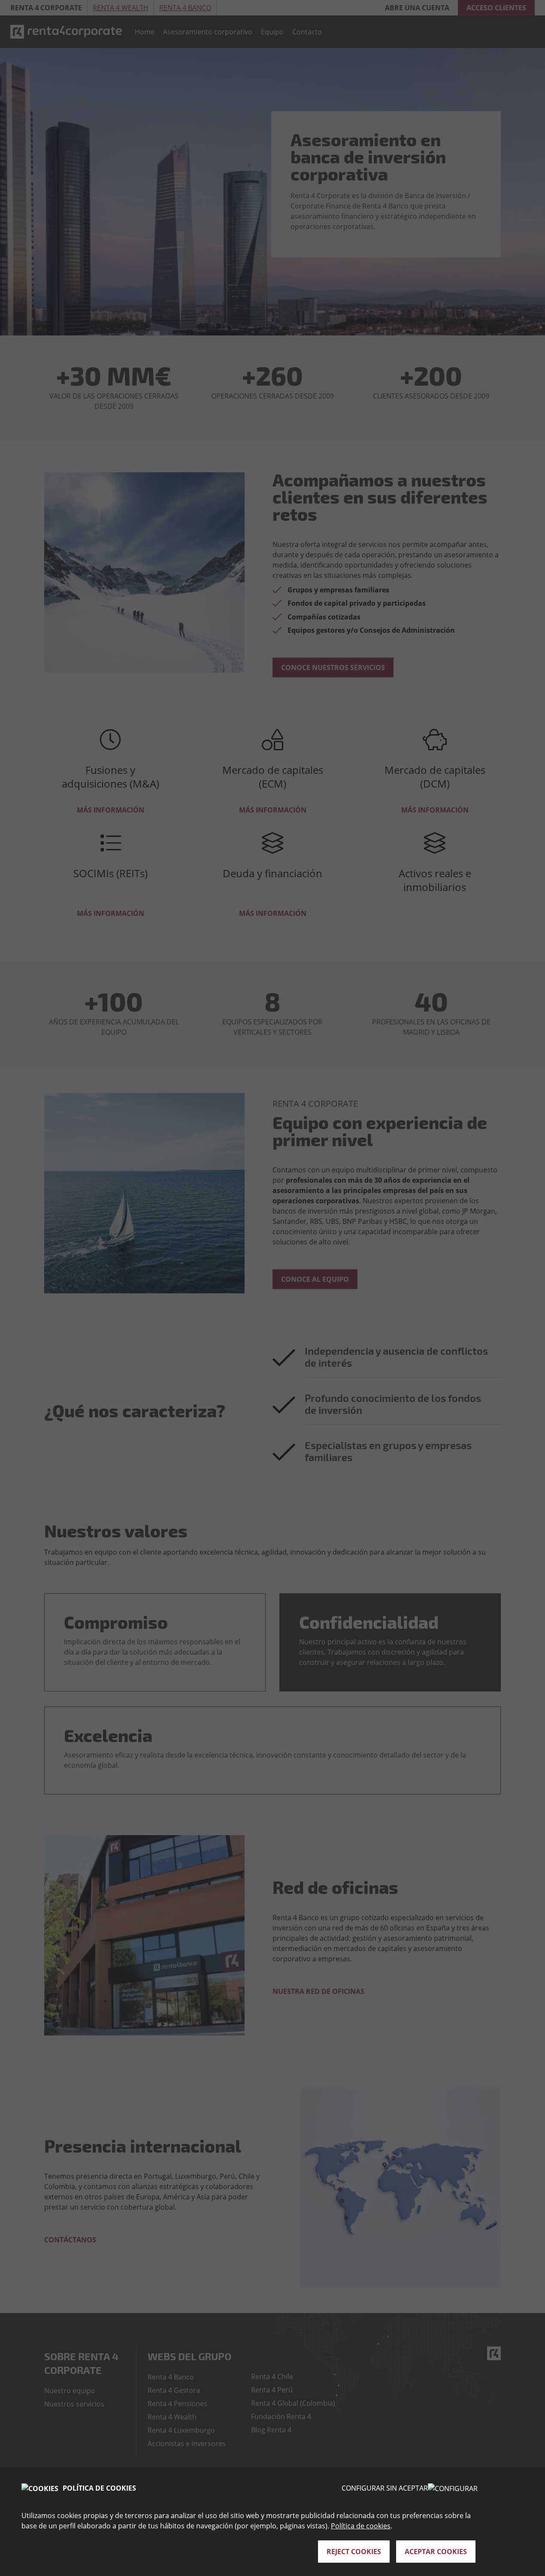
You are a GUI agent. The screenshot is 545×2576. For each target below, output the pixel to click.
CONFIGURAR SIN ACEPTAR (385, 2488)
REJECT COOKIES (354, 2552)
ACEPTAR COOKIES (436, 2552)
